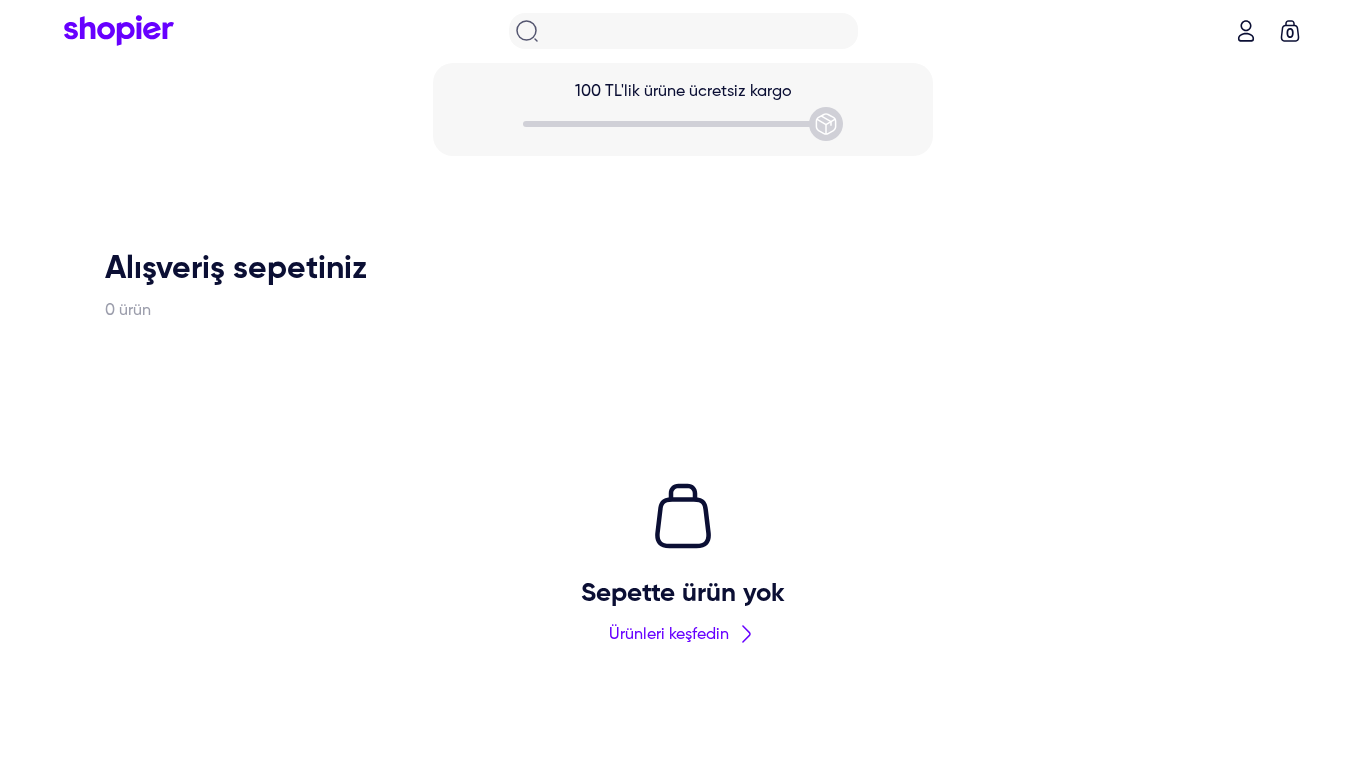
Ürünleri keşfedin (669, 635)
